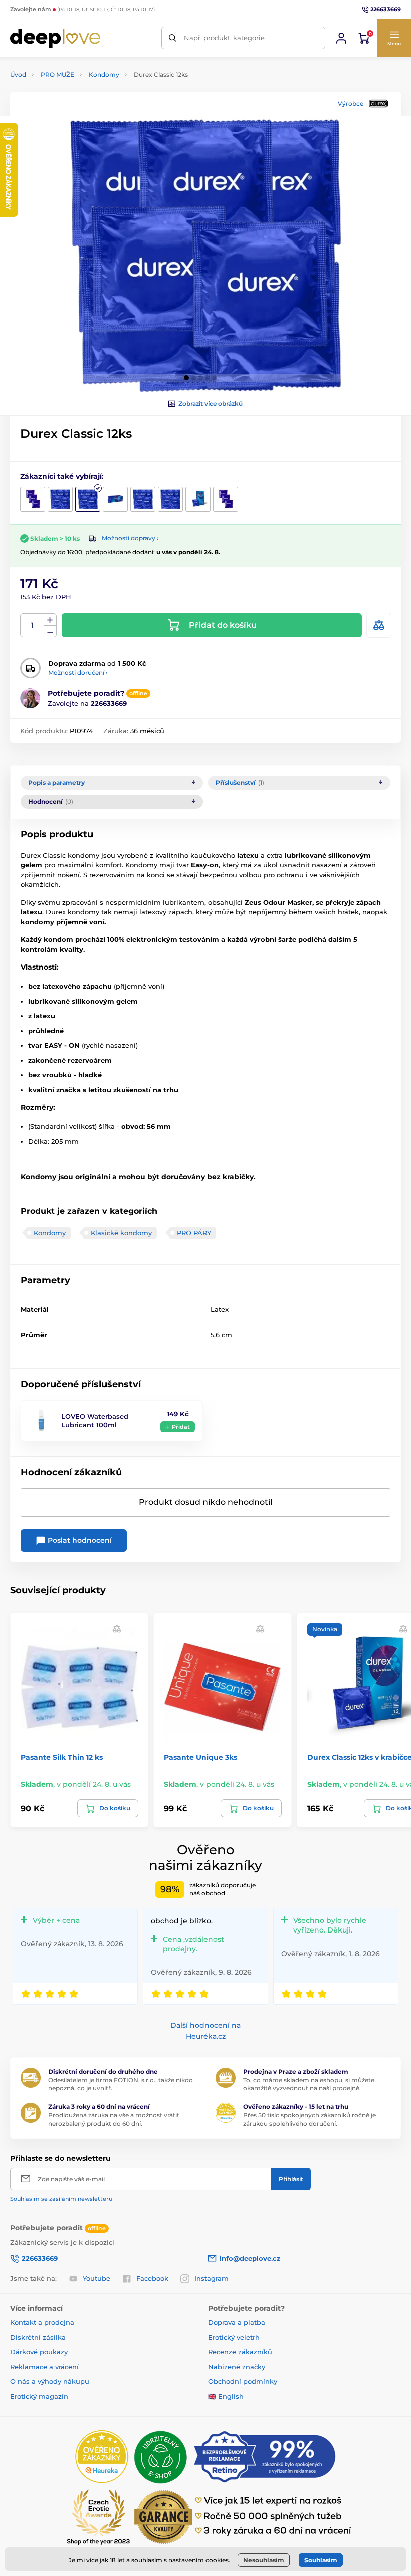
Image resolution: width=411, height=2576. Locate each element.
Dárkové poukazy (39, 2352)
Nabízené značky (237, 2367)
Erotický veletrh (234, 2337)
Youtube (96, 2278)
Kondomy (104, 74)
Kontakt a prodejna (42, 2322)
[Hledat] (173, 38)
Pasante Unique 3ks (200, 1757)
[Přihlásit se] (341, 38)
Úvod (18, 74)
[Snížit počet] (50, 632)
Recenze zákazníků (240, 2352)
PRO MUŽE (57, 74)
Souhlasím (321, 2560)
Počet (32, 626)
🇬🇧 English (226, 2396)
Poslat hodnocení (79, 1540)
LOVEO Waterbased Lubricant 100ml (95, 1420)
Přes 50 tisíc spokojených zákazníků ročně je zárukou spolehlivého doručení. (310, 2119)
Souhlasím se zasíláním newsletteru (61, 2199)
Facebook (152, 2278)
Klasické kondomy (121, 1233)
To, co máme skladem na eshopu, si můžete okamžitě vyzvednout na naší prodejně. (309, 2084)
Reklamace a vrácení (44, 2367)
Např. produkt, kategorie (224, 38)
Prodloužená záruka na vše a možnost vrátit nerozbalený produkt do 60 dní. (114, 2119)
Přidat (181, 1427)
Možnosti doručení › (78, 672)
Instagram (212, 2278)
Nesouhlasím (264, 2560)
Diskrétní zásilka (38, 2337)
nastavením (186, 2560)
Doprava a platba (237, 2322)
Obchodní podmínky (243, 2381)
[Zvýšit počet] (50, 620)
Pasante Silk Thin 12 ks (62, 1757)
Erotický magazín (39, 2396)
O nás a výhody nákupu (50, 2381)
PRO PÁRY (194, 1233)
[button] (394, 38)
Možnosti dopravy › (130, 538)
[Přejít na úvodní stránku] (55, 38)
